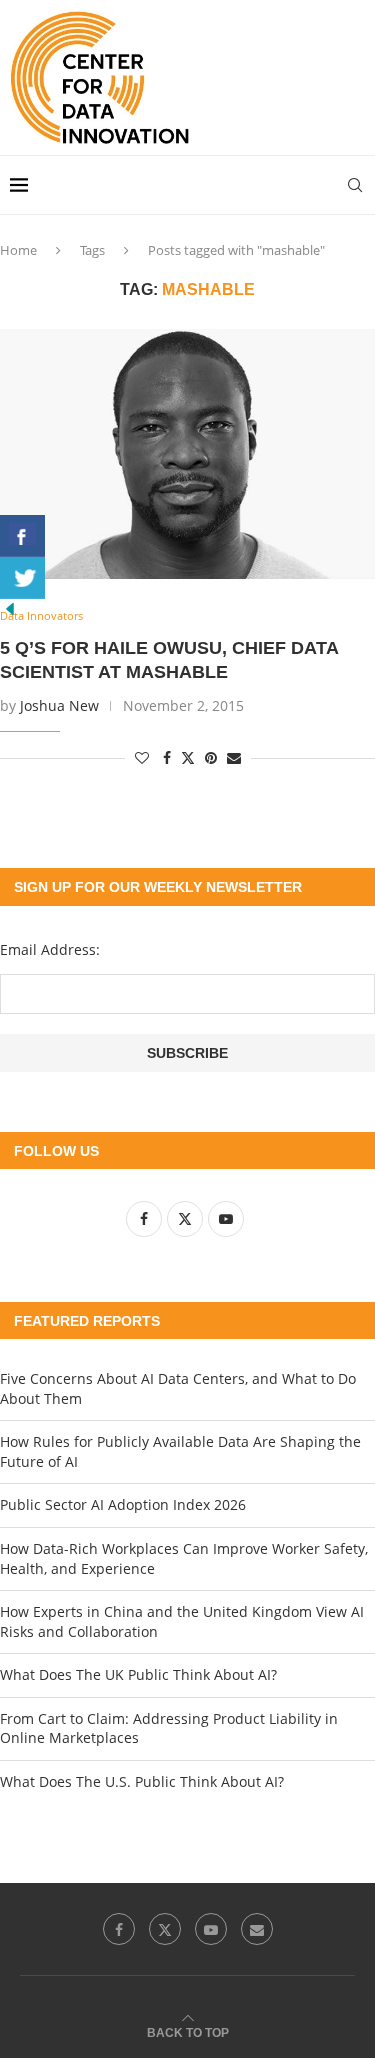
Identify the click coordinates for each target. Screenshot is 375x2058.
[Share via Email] (234, 757)
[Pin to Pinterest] (211, 757)
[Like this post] (142, 757)
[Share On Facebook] (22, 536)
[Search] (355, 185)
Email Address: (50, 949)
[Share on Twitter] (188, 757)
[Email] (257, 1929)
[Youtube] (211, 1929)
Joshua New (59, 705)
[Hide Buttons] (10, 608)
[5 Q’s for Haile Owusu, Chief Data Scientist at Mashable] (187, 454)
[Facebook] (119, 1929)
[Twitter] (165, 1929)
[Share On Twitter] (22, 578)
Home (18, 250)
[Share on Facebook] (167, 757)
